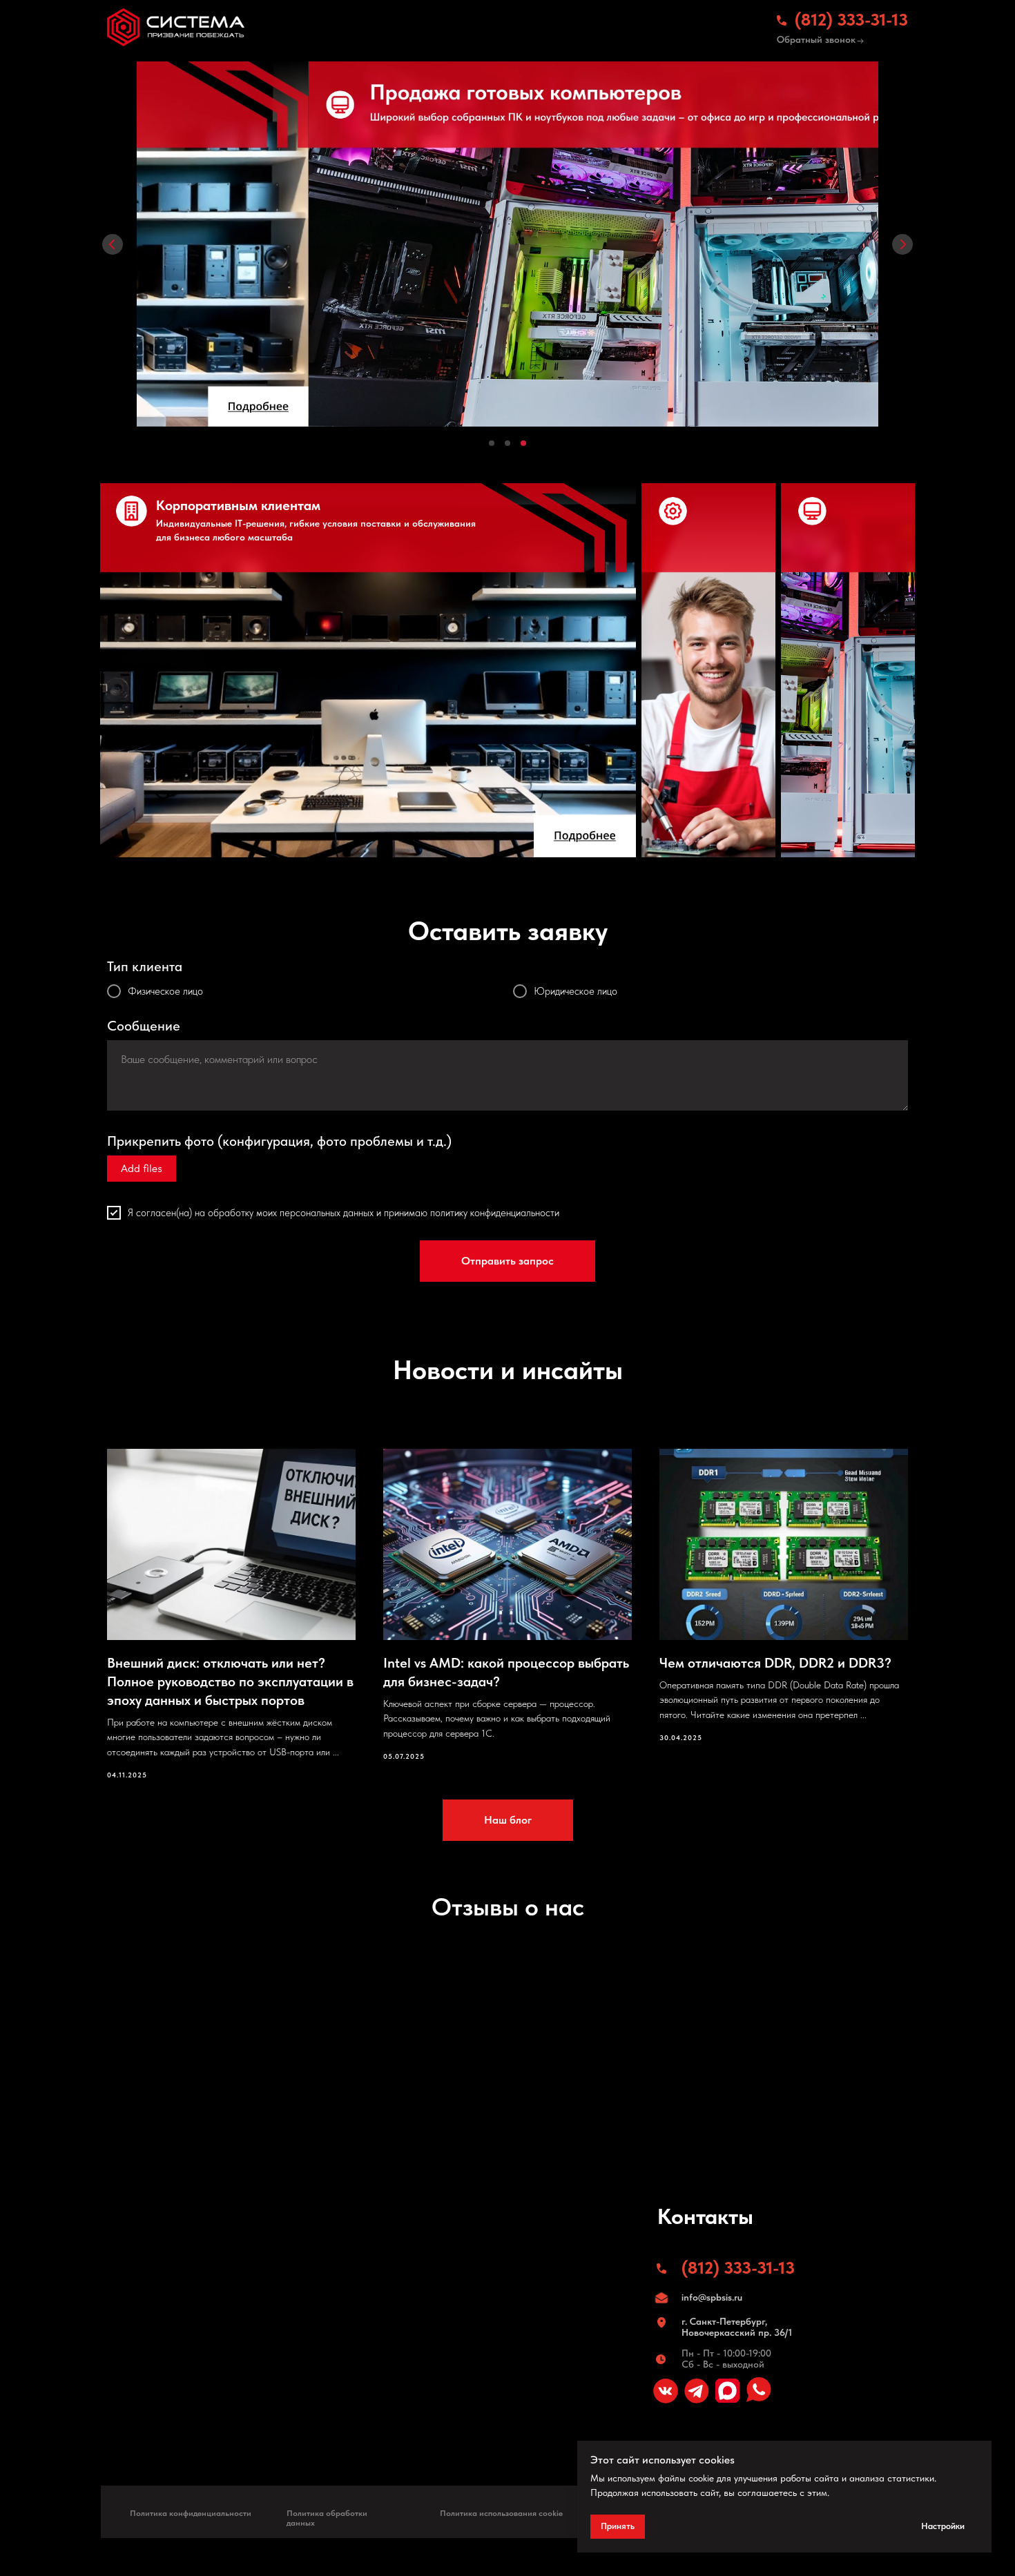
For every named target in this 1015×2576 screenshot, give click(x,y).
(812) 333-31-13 (851, 20)
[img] (176, 27)
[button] (860, 41)
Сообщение (144, 1026)
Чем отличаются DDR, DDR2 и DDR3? (775, 1663)
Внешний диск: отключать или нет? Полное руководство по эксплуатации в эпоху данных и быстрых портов (230, 1681)
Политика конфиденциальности (191, 2513)
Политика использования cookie (501, 2513)
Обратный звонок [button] (816, 39)
